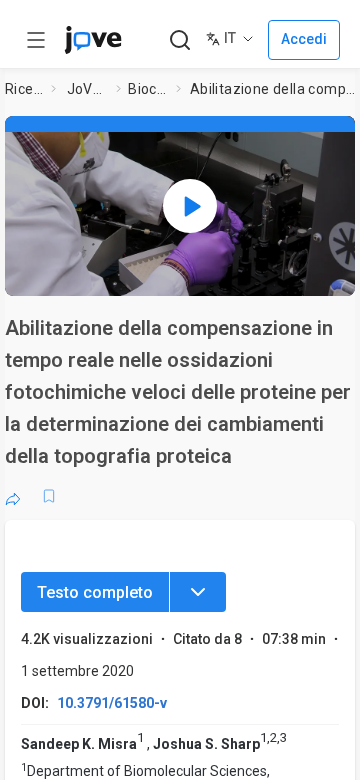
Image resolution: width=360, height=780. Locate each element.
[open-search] (179, 40)
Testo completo (95, 592)
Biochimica (148, 89)
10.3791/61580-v (112, 703)
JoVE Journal (88, 89)
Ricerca (24, 89)
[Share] (13, 496)
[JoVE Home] (93, 40)
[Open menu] (36, 40)
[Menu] (198, 592)
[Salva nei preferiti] (49, 496)
